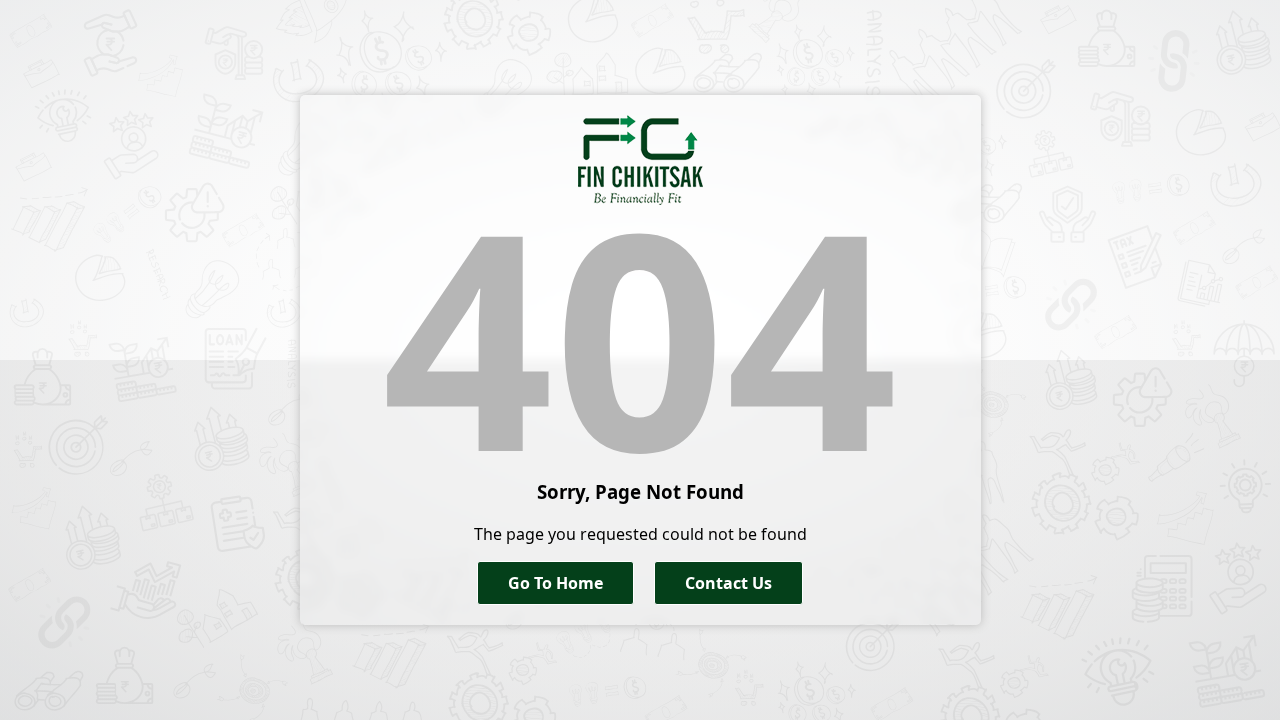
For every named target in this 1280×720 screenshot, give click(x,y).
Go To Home (555, 583)
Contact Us (728, 583)
